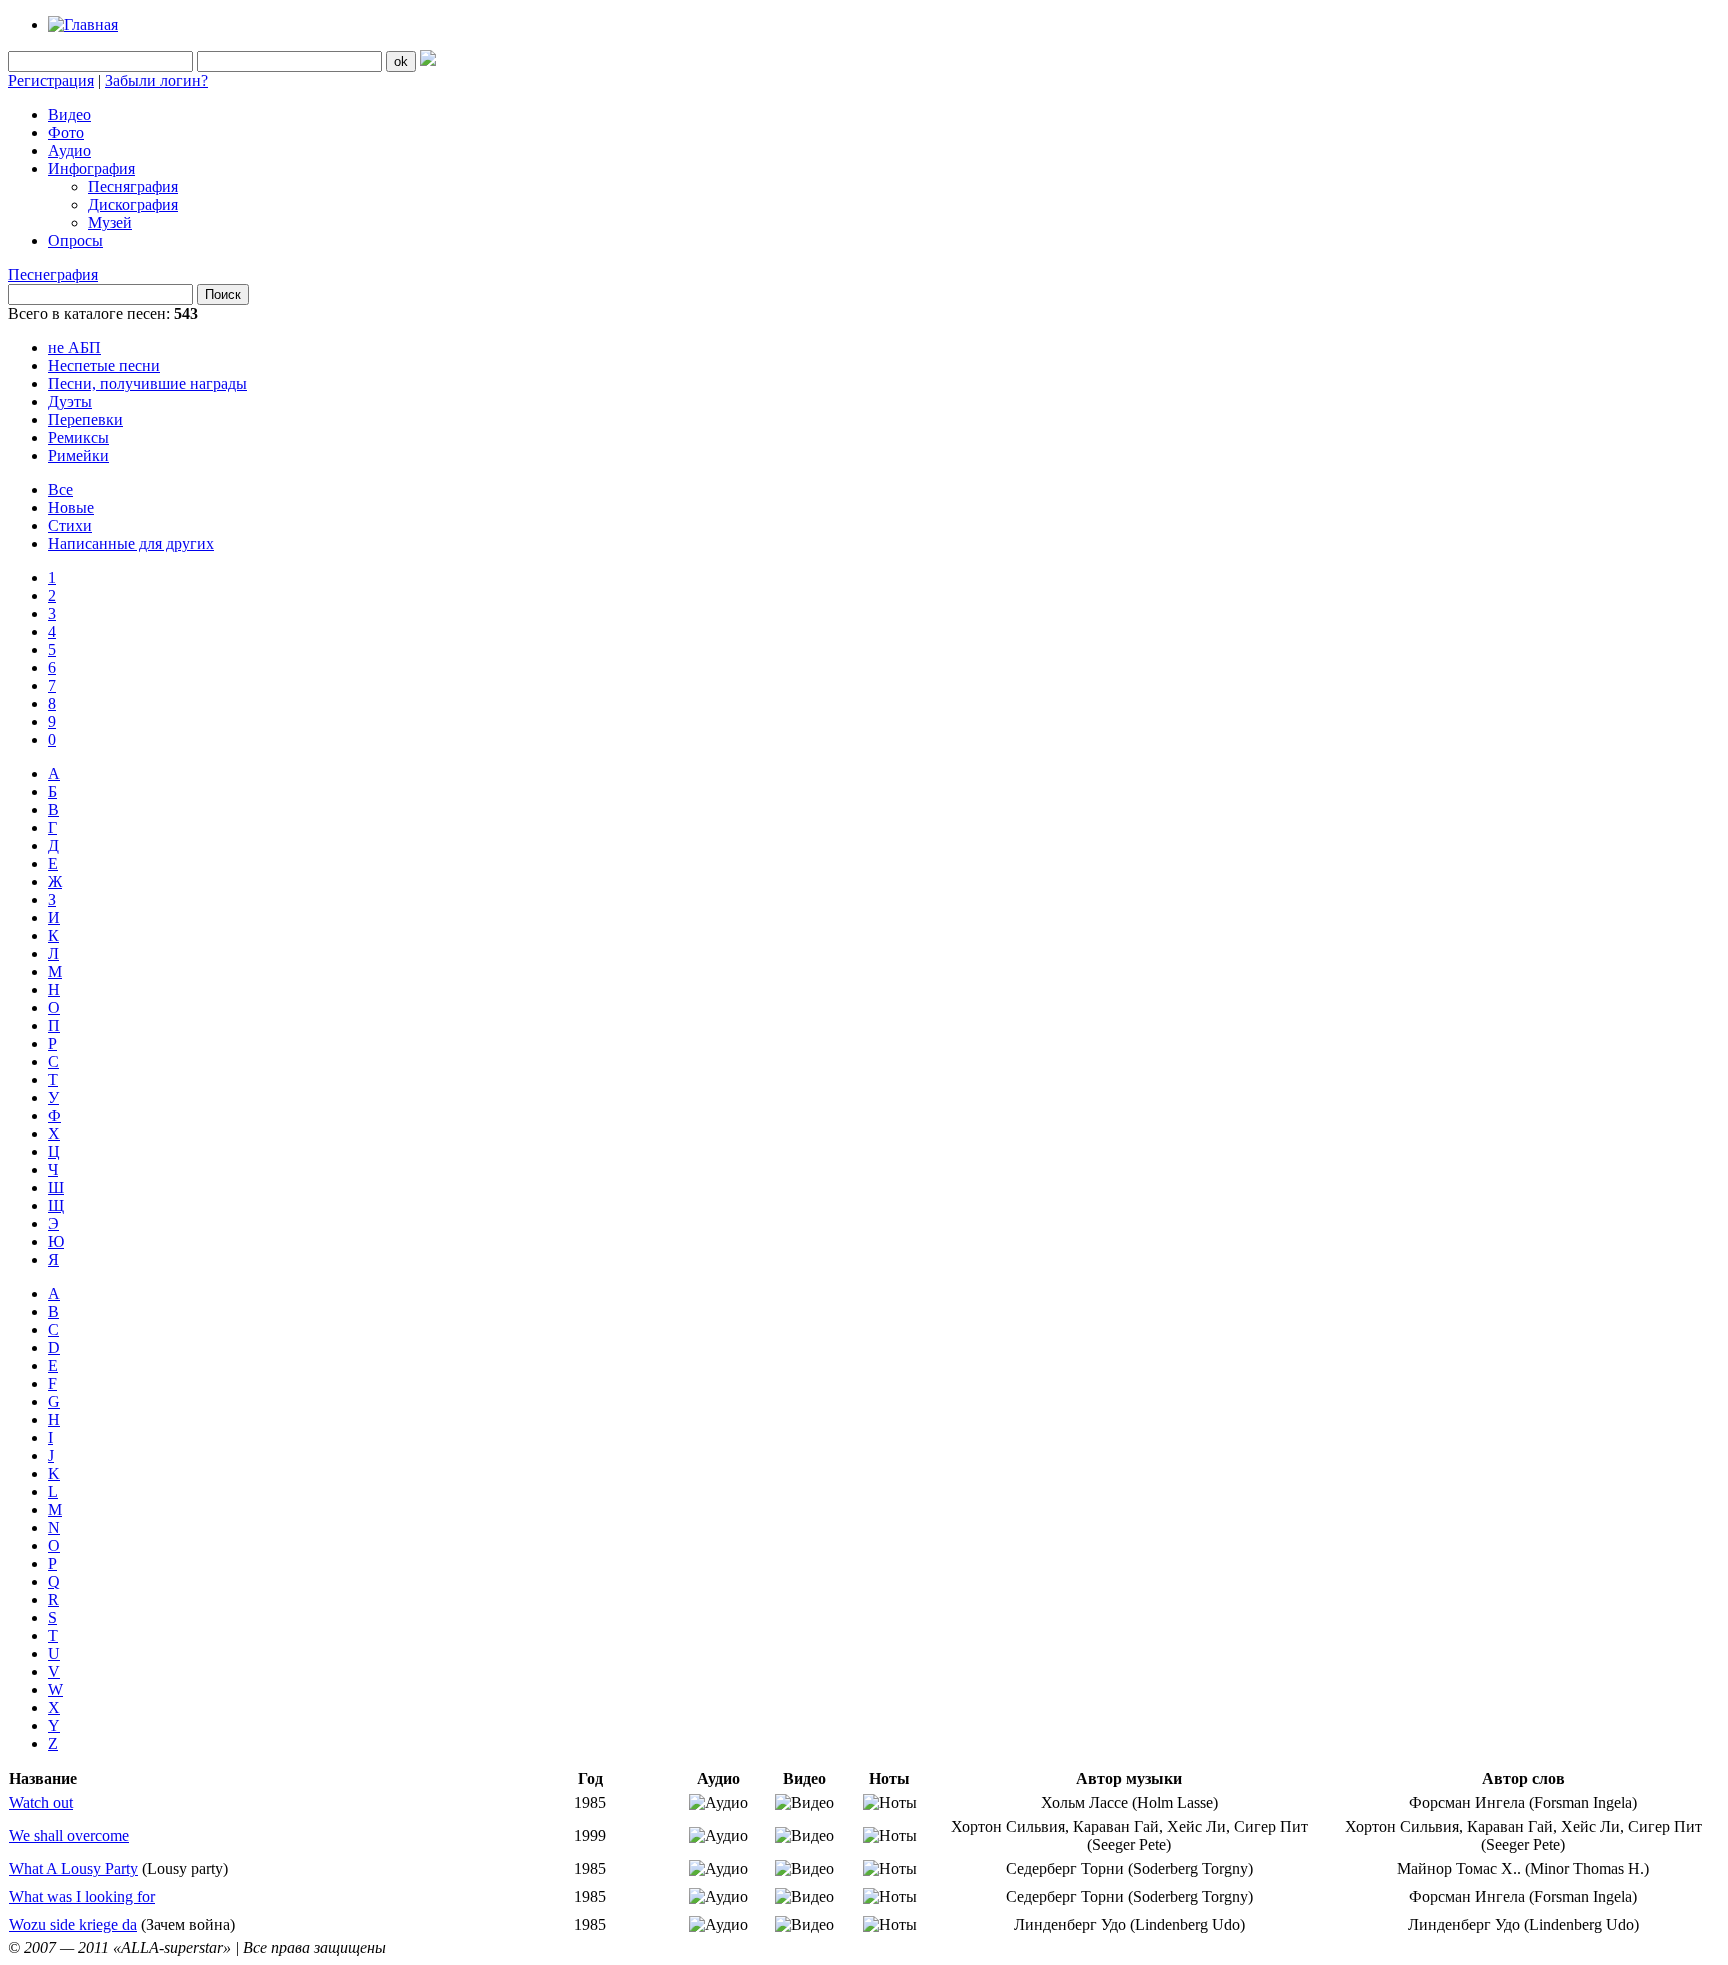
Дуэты (70, 401)
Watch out (41, 1802)
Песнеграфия (53, 274)
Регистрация (51, 80)
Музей (110, 222)
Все (60, 489)
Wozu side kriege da (73, 1924)
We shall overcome (69, 1835)
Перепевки (85, 419)
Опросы (75, 240)
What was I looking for (82, 1896)
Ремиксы (78, 437)
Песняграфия (133, 186)
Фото (66, 132)
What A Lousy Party (73, 1868)
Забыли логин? (156, 80)
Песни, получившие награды (147, 383)
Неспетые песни (104, 365)
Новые (71, 507)
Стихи (70, 525)
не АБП (74, 347)
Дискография (133, 204)
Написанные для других (131, 543)
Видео (69, 114)
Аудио (69, 150)
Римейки (78, 455)
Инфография (91, 168)
